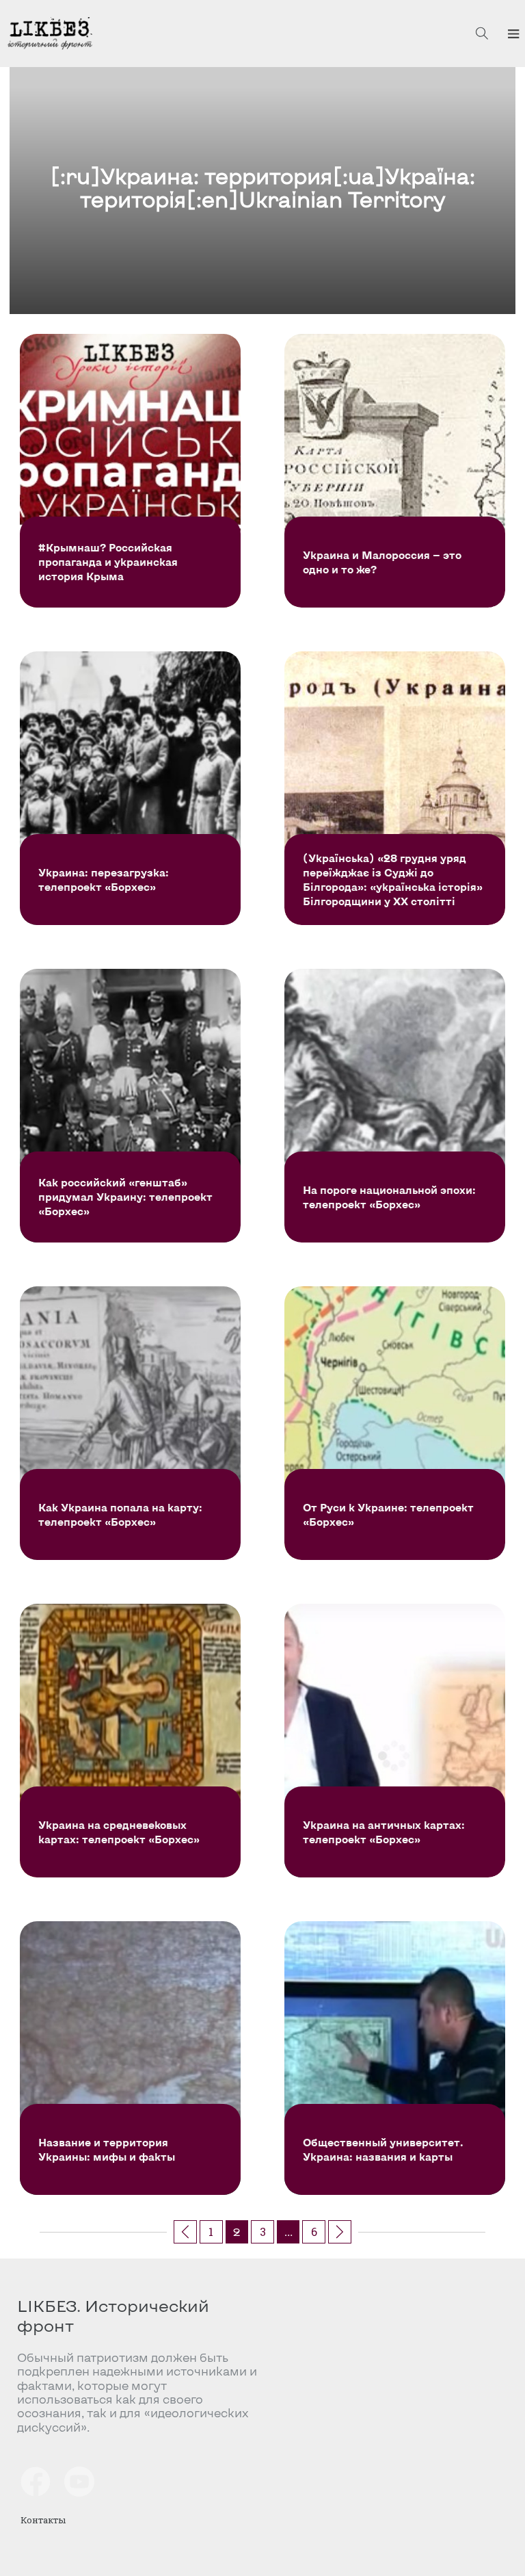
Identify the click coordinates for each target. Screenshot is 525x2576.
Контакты (43, 2520)
